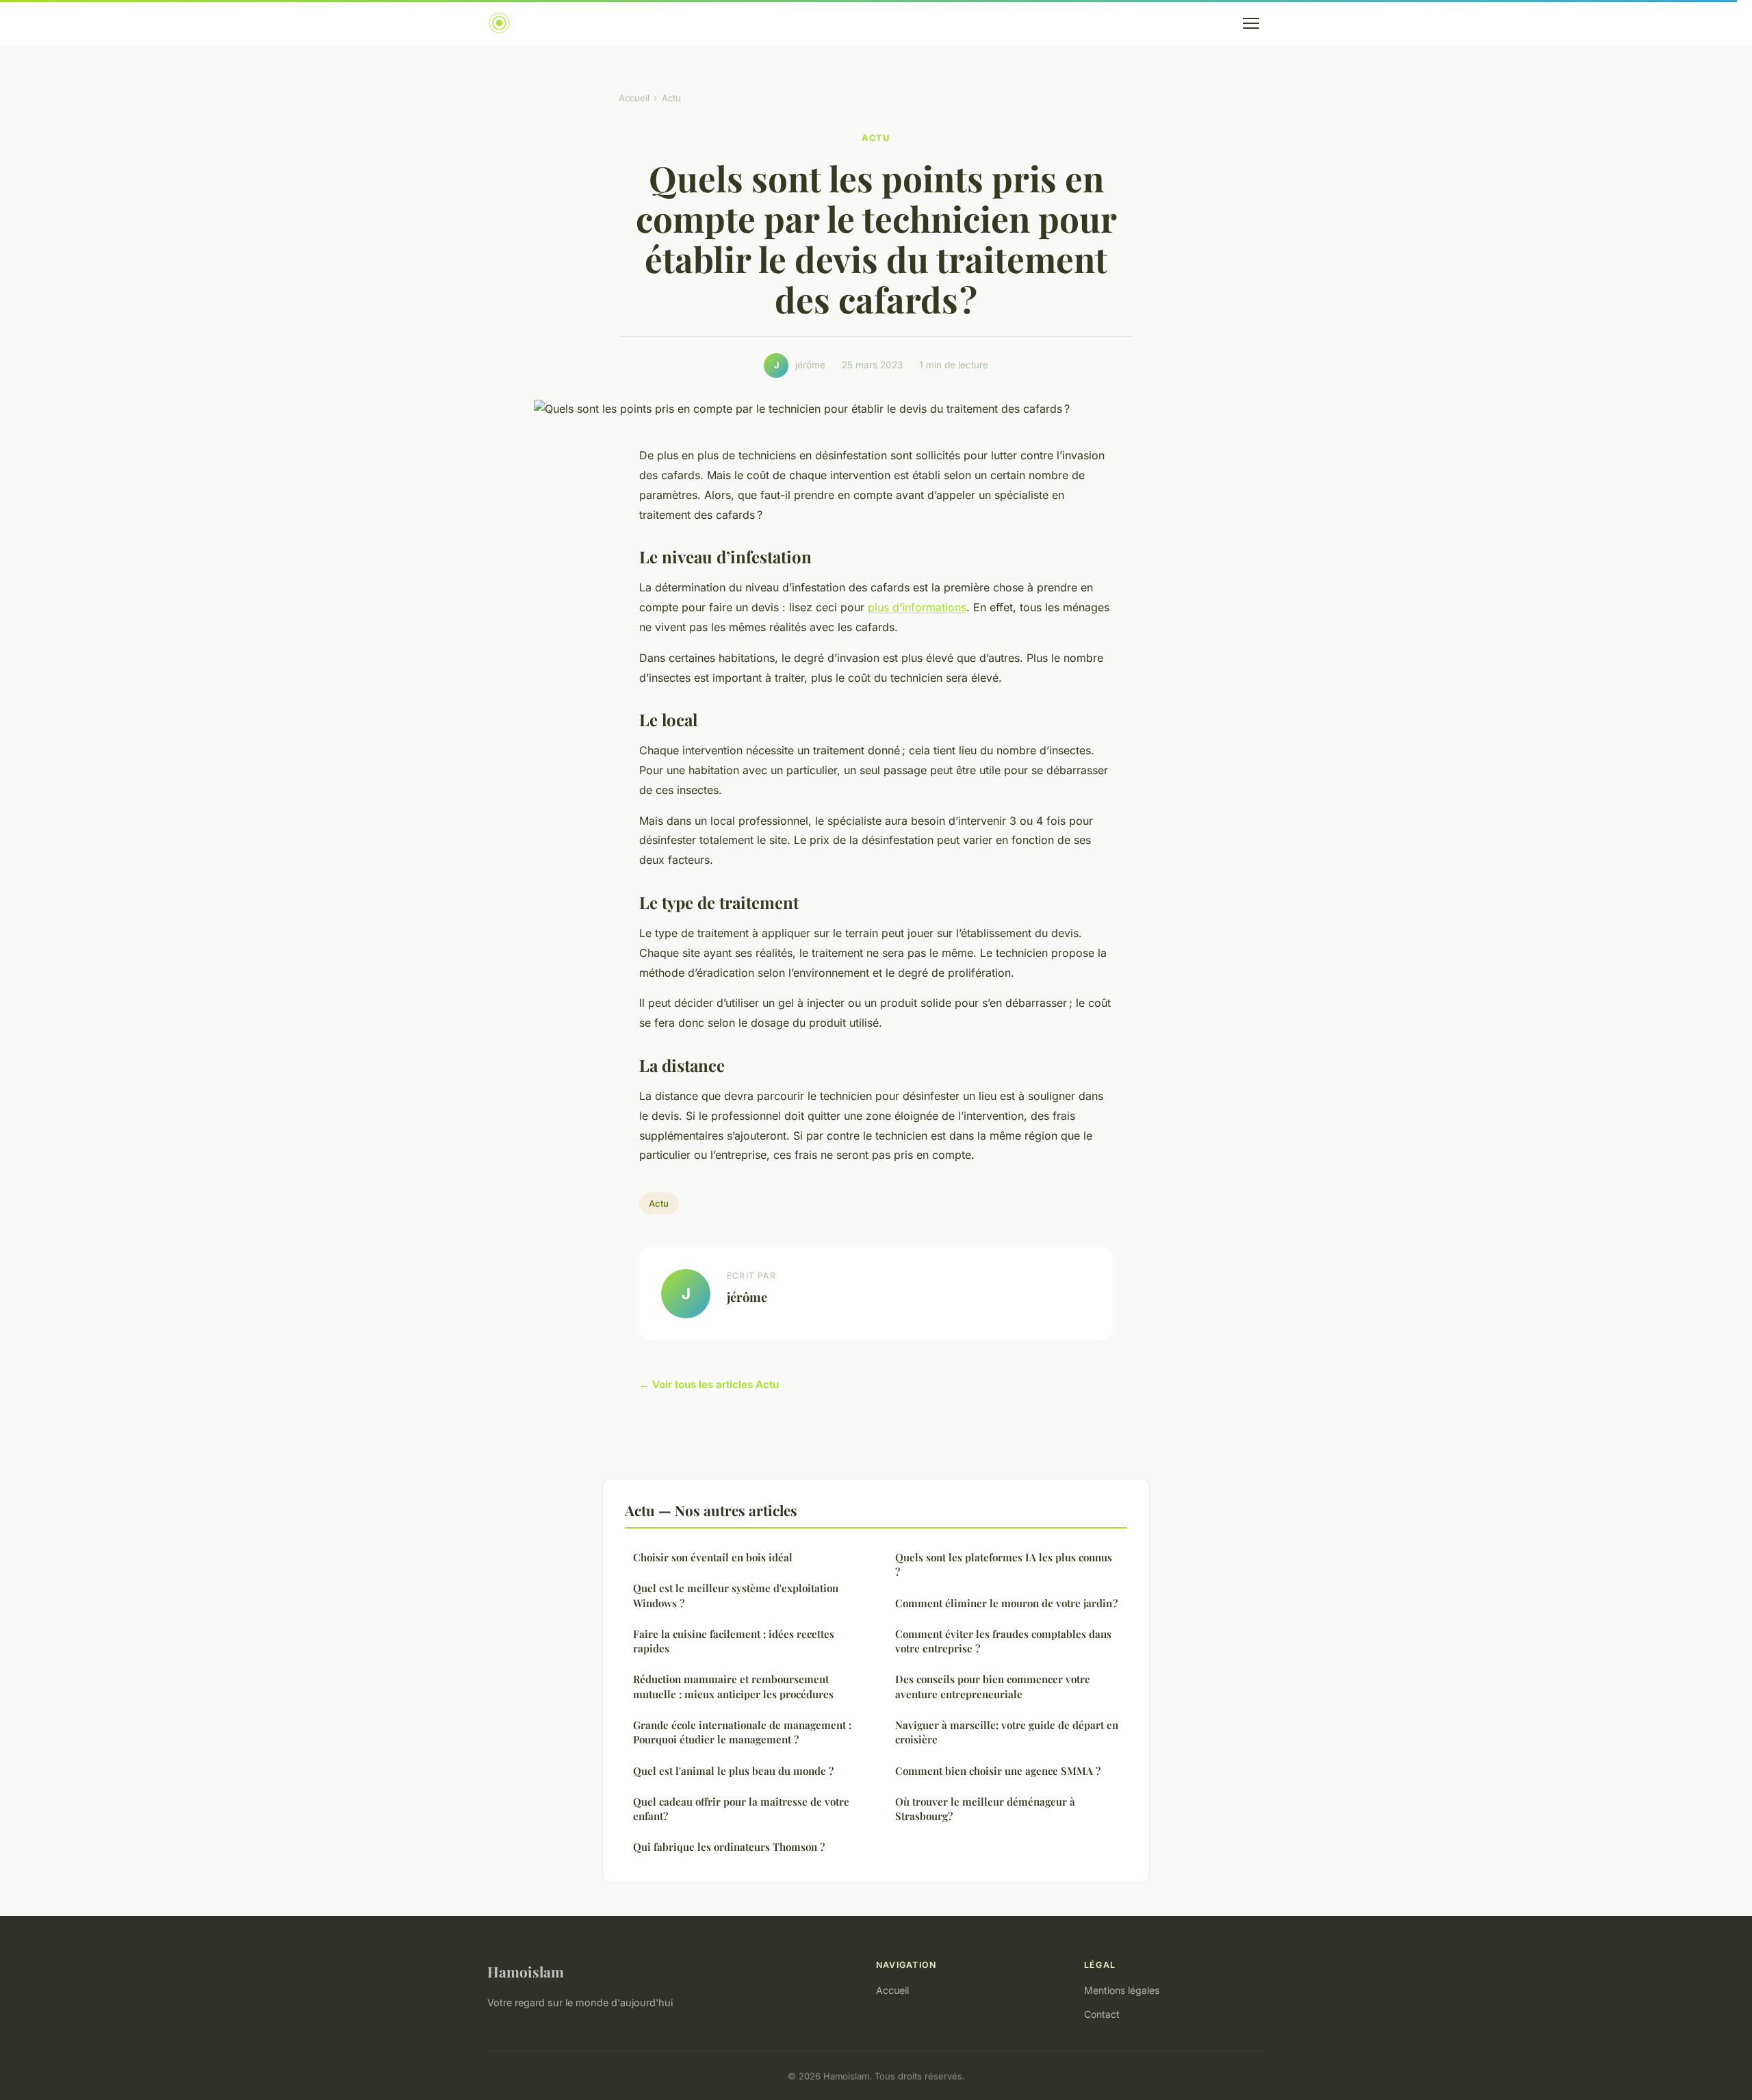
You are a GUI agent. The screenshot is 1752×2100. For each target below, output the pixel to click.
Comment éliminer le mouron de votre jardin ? (1006, 1603)
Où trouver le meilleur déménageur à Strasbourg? (985, 1809)
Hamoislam (526, 1971)
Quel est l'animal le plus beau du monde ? (733, 1771)
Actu (671, 98)
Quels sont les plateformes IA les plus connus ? (1004, 1564)
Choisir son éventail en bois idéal (713, 1557)
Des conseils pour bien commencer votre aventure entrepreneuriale (993, 1686)
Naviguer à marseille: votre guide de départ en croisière (1007, 1732)
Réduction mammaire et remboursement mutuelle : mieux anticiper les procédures (733, 1686)
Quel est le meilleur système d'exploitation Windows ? (736, 1595)
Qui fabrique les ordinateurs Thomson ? (729, 1847)
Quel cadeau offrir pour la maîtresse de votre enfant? (741, 1809)
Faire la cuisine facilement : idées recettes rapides (734, 1641)
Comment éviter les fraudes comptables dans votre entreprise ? (1003, 1641)
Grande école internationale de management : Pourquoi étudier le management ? (742, 1732)
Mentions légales (1122, 1990)
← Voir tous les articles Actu (709, 1384)
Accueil (634, 98)
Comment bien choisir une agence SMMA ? (998, 1771)
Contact (1102, 2014)
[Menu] (1251, 23)
